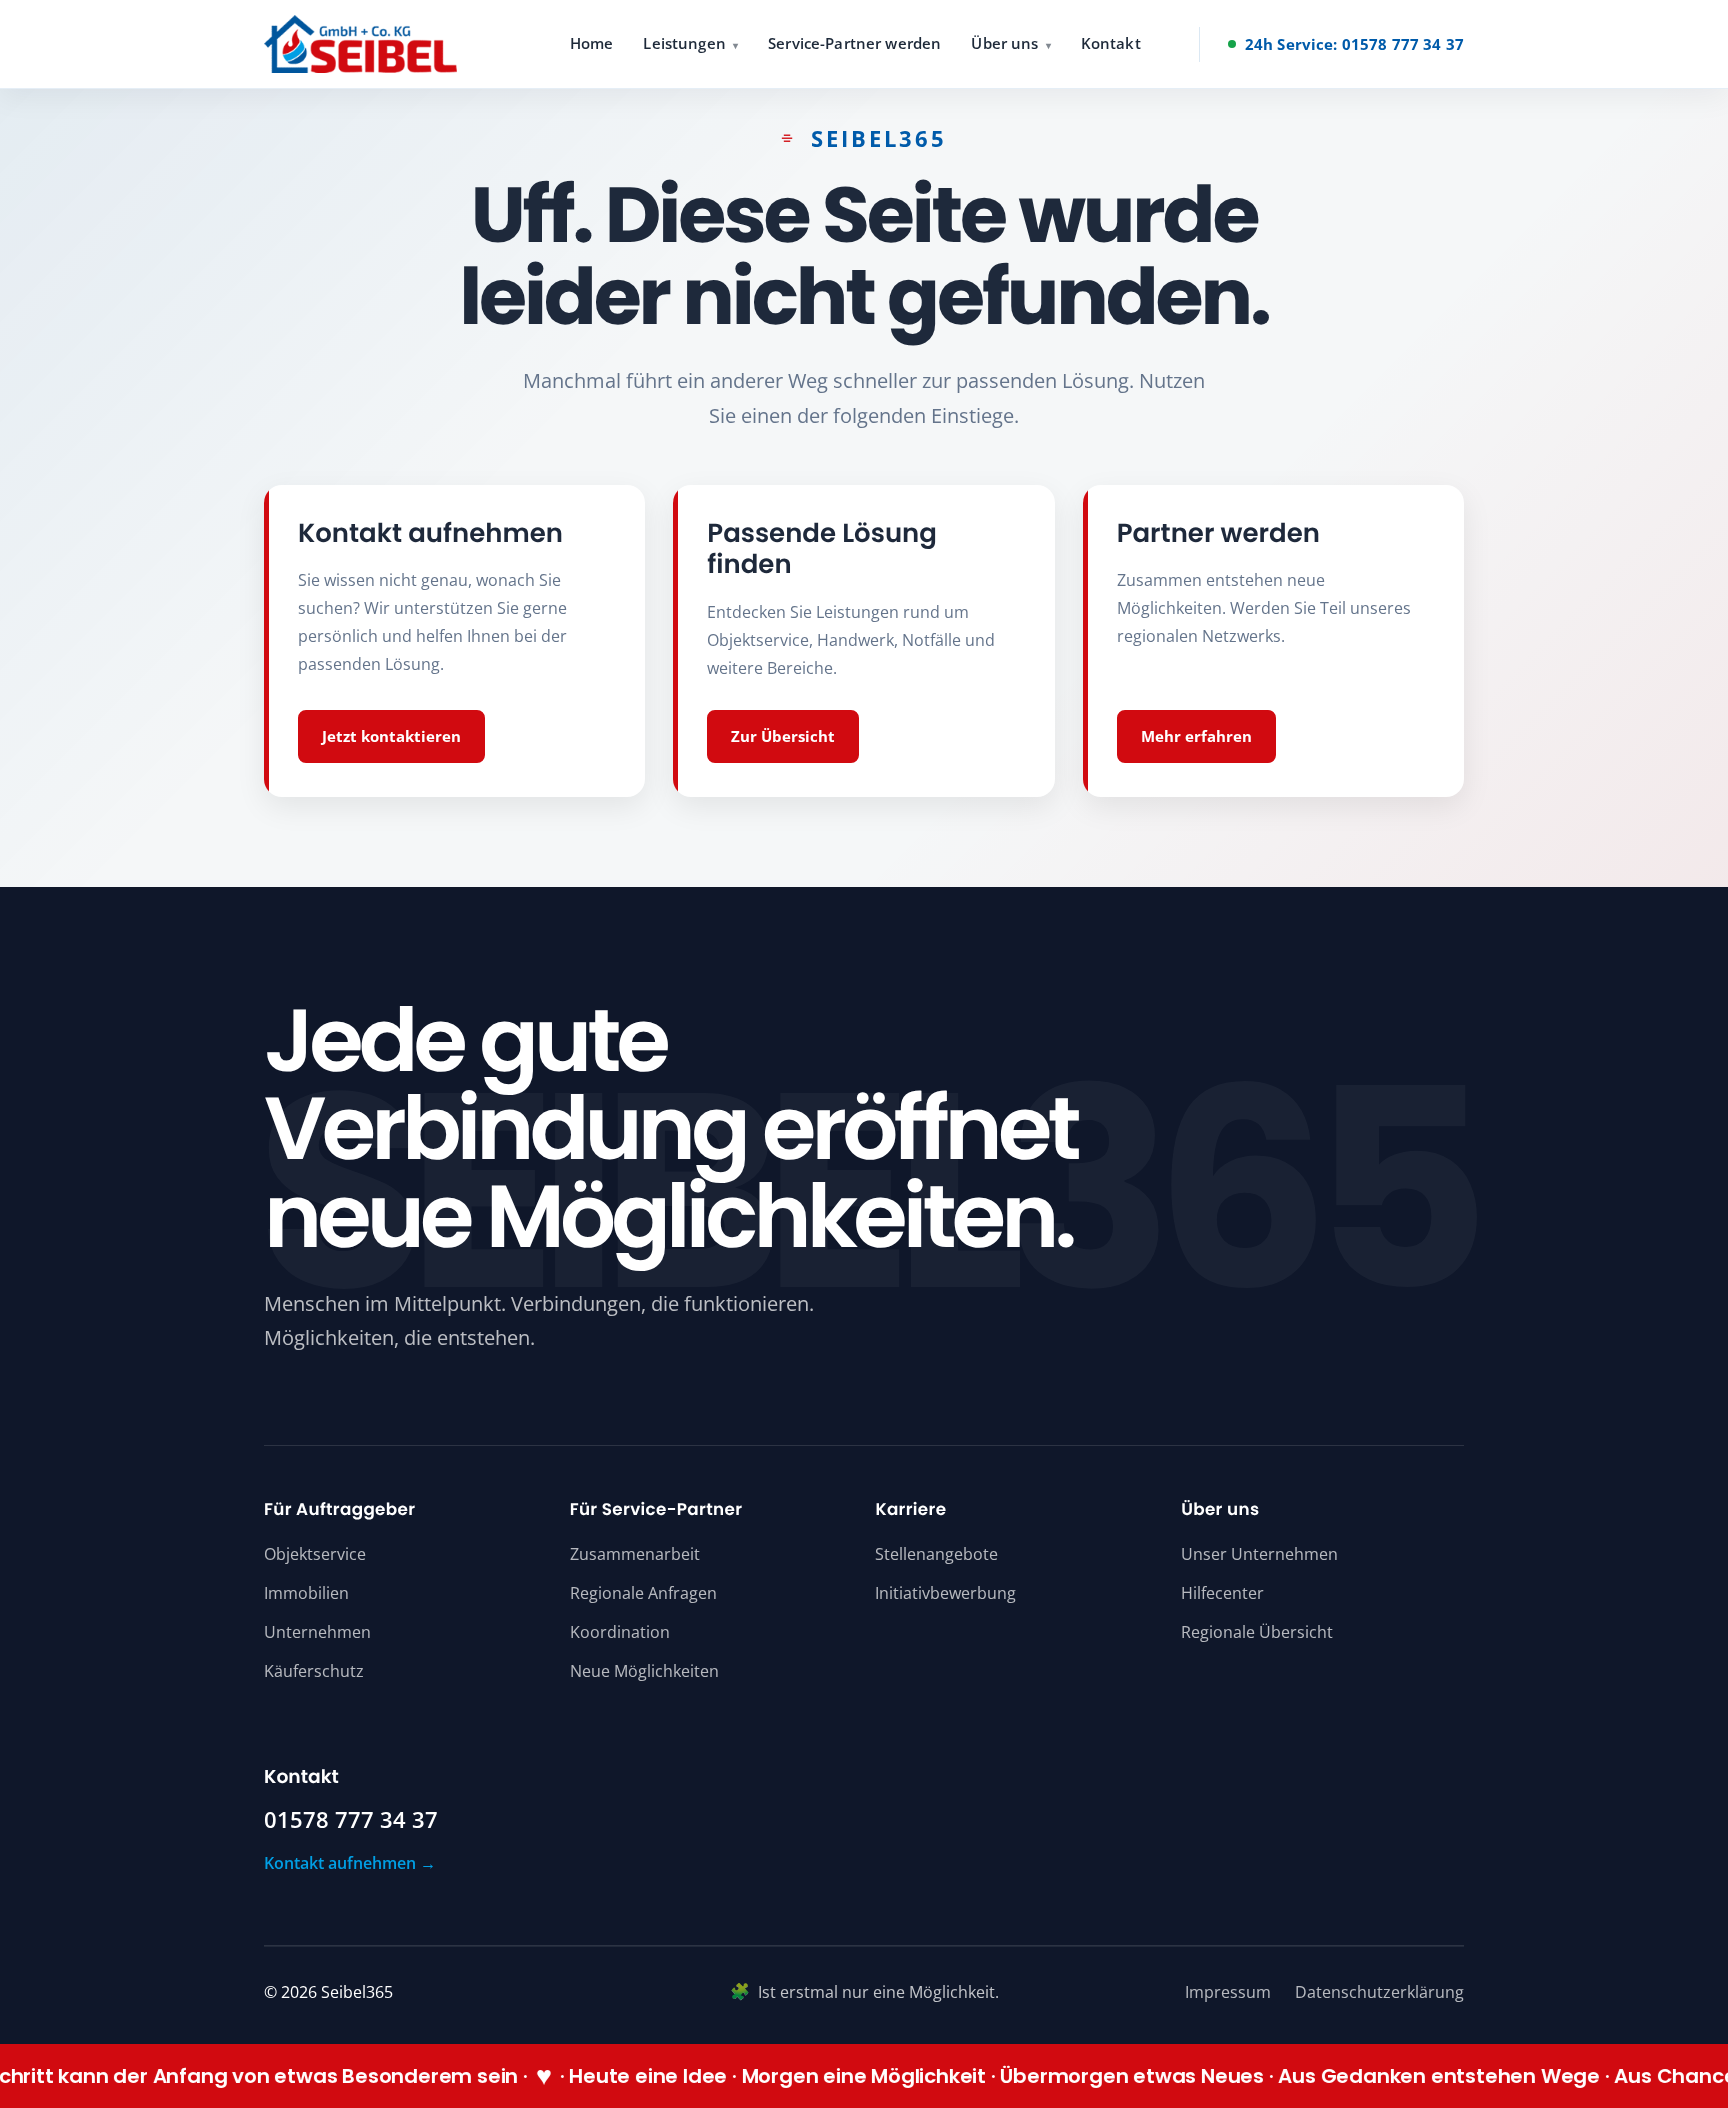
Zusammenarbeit (635, 1554)
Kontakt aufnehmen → (350, 1863)
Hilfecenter (1222, 1593)
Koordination (620, 1632)
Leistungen (684, 43)
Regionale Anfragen (643, 1593)
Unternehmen (317, 1632)
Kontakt (1111, 43)
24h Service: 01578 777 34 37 (1354, 44)
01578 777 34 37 (351, 1820)
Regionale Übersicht (1257, 1632)
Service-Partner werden (854, 43)
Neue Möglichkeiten (644, 1671)
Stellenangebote (936, 1554)
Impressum (1228, 1992)
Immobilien (306, 1593)
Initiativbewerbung (945, 1593)
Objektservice (315, 1554)
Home (592, 43)
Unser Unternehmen (1259, 1554)
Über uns (1004, 43)
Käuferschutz (314, 1671)
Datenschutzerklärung (1379, 1992)
